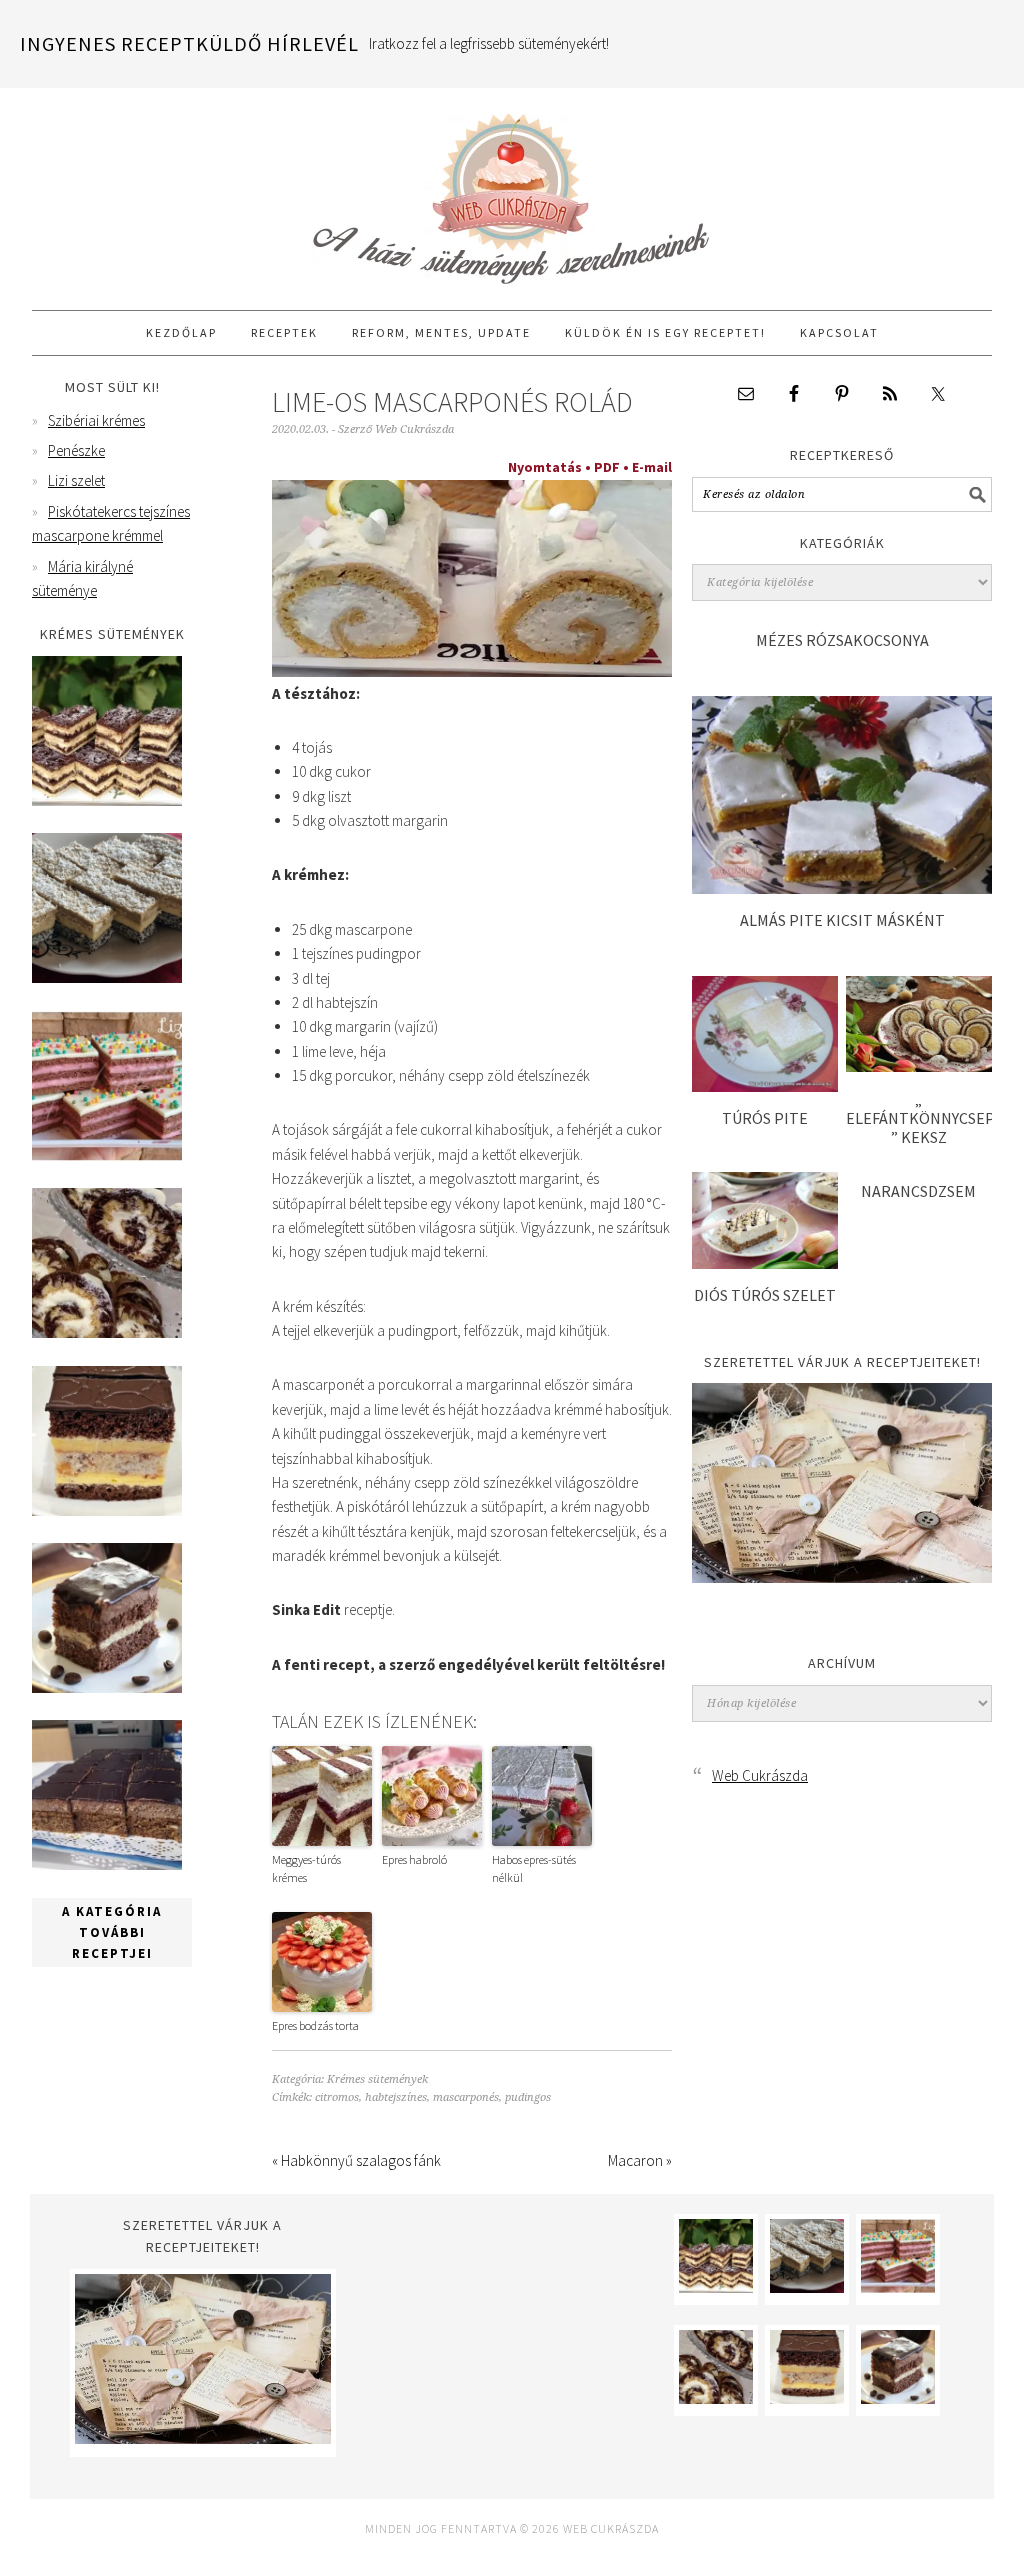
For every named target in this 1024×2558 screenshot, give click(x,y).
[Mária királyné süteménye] (107, 1510)
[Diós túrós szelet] (765, 1263)
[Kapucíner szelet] (107, 1687)
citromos (337, 2097)
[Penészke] (107, 977)
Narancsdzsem (918, 1191)
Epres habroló (414, 1859)
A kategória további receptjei (112, 1932)
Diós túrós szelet (765, 1295)
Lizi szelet (76, 480)
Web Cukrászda (512, 190)
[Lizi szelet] (107, 1155)
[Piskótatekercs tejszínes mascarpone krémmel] (107, 1332)
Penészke (76, 450)
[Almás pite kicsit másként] (842, 888)
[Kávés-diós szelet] (107, 1864)
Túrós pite (765, 1118)
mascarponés (466, 2097)
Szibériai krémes (96, 420)
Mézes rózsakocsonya (842, 640)
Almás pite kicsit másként (842, 920)
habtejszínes (396, 2097)
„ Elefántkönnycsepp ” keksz (925, 1118)
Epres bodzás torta (315, 2025)
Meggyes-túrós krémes (306, 1868)
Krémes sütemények (377, 2079)
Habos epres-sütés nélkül (534, 1868)
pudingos (528, 2097)
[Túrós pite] (765, 1086)
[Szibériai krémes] (107, 800)
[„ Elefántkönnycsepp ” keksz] (919, 1066)
